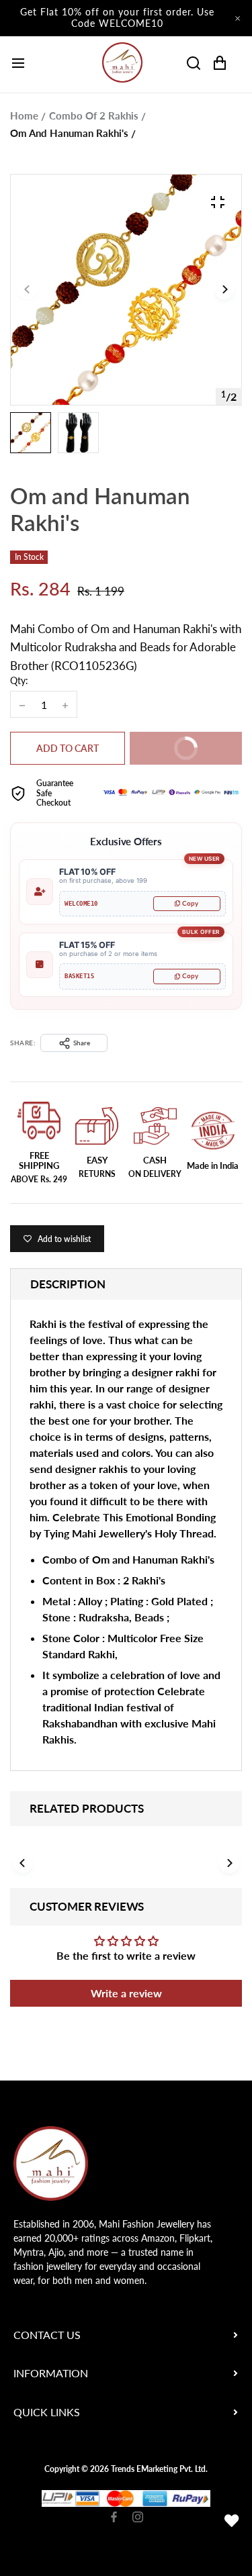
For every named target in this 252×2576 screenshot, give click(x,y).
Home (24, 115)
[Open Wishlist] (232, 2521)
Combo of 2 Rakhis (94, 115)
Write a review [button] (126, 1993)
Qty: (19, 680)
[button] (224, 290)
